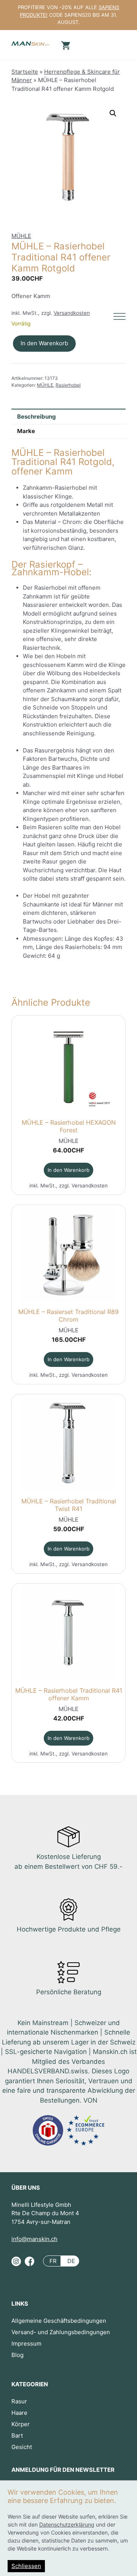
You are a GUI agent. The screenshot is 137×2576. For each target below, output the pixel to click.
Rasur (19, 2401)
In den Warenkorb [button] (68, 1170)
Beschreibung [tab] (37, 417)
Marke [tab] (26, 431)
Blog (18, 2355)
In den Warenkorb (44, 343)
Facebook (29, 2264)
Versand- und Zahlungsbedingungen (61, 2332)
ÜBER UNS (26, 2188)
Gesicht (22, 2447)
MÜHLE (21, 236)
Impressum (26, 2343)
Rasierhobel (68, 385)
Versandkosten (72, 313)
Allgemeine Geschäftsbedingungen (59, 2321)
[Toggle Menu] (119, 317)
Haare (19, 2413)
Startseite (25, 72)
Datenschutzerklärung (67, 2524)
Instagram (16, 2264)
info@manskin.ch (34, 2239)
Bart (17, 2436)
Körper (21, 2424)
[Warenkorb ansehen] (65, 45)
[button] (113, 113)
